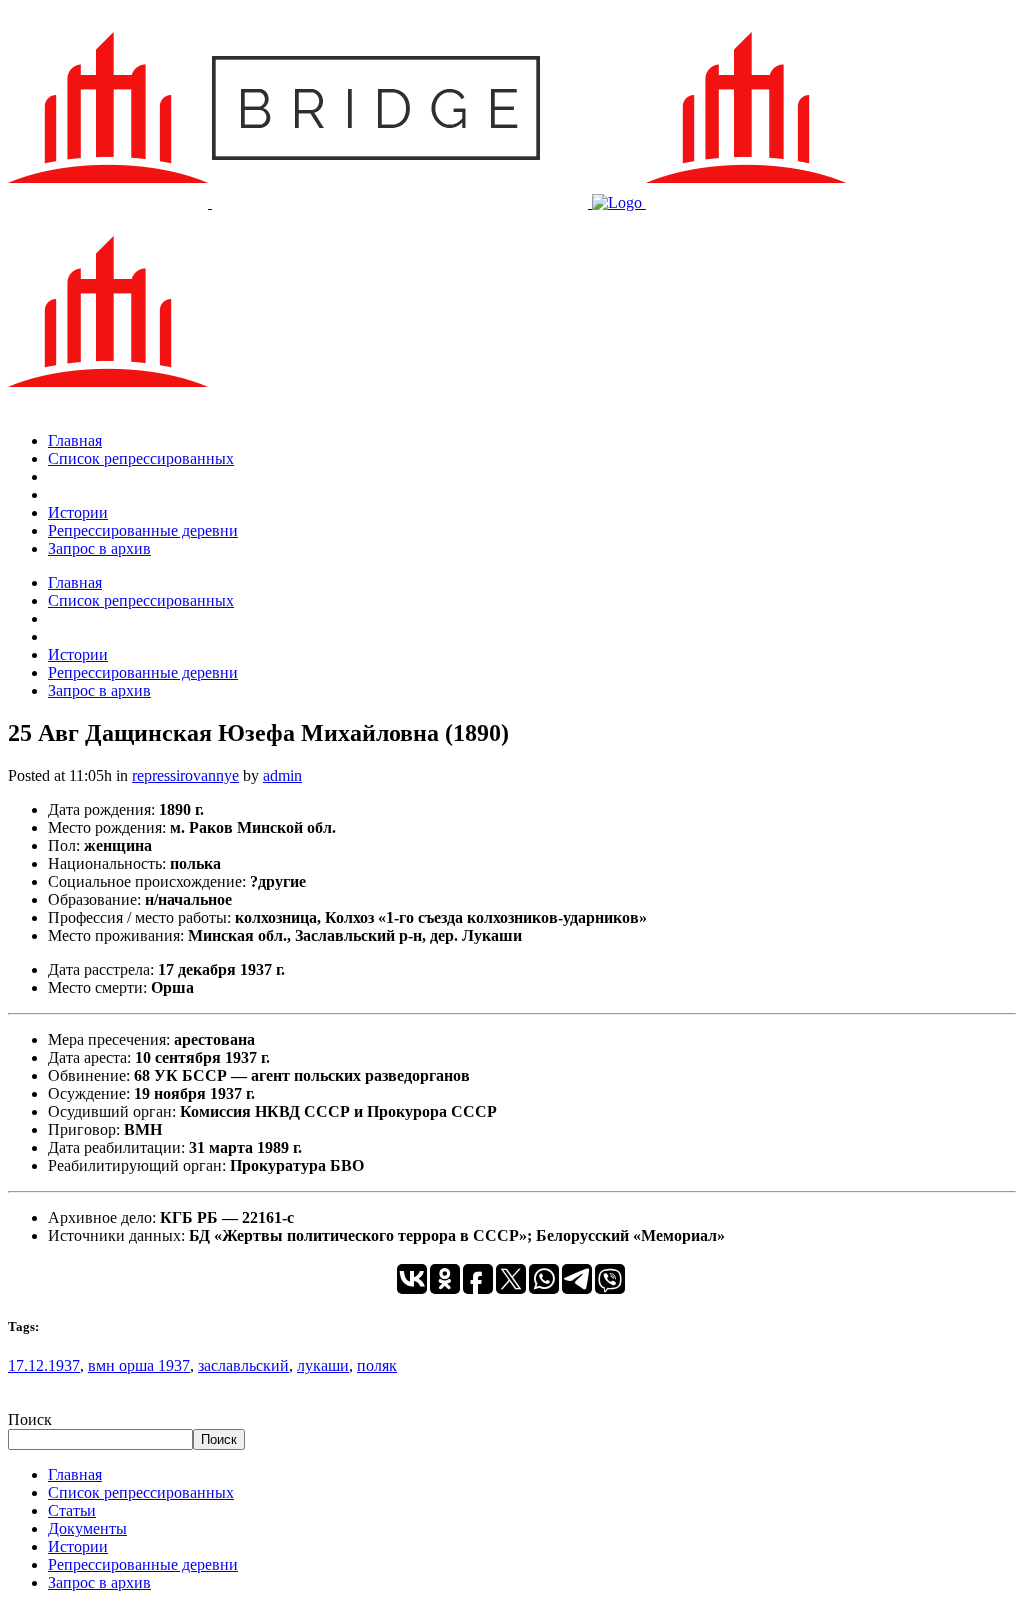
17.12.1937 (44, 1365)
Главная (75, 1474)
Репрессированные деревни (143, 1564)
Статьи (72, 1510)
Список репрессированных (141, 1492)
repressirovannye (185, 775)
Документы (87, 1528)
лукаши (323, 1365)
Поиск (30, 1419)
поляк (377, 1365)
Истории (78, 1546)
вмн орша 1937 (139, 1365)
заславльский (243, 1365)
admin (282, 775)
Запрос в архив (99, 1582)
